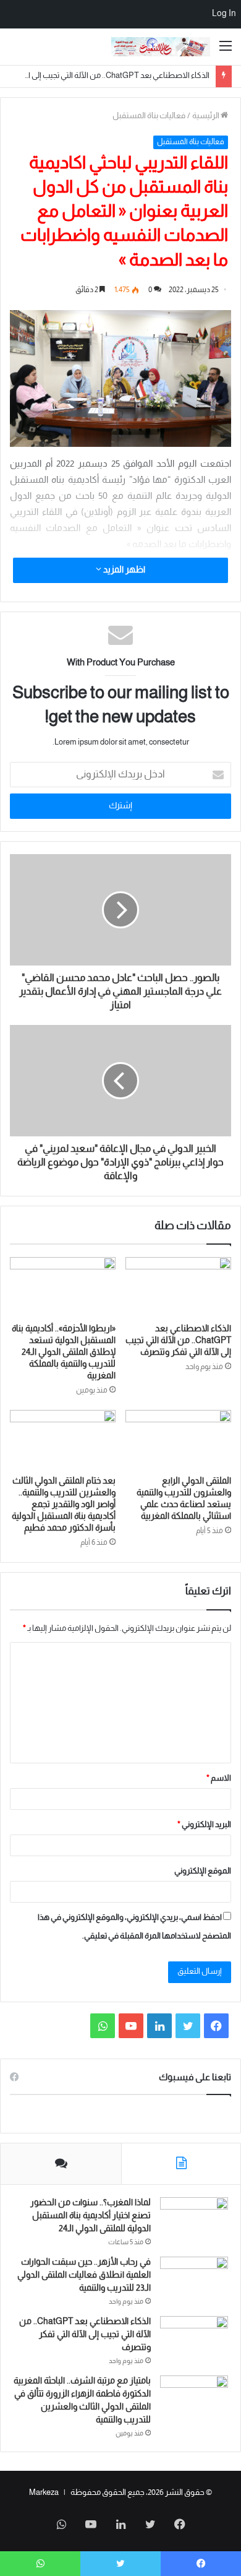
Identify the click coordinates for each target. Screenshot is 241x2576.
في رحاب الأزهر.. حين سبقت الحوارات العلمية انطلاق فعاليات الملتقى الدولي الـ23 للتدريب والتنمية (84, 2276)
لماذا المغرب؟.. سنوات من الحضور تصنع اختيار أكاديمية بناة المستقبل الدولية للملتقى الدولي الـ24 (91, 2216)
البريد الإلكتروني (204, 1825)
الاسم (219, 1779)
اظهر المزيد (123, 570)
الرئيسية (206, 116)
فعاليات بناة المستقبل (149, 116)
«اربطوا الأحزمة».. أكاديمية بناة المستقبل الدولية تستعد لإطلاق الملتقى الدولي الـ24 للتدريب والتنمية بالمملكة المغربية (64, 1353)
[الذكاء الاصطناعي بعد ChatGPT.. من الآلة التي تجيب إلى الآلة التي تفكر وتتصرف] (178, 1287)
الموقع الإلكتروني (203, 1872)
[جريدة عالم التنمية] (161, 47)
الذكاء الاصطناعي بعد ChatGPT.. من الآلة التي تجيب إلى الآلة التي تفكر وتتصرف (178, 1341)
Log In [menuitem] (224, 14)
